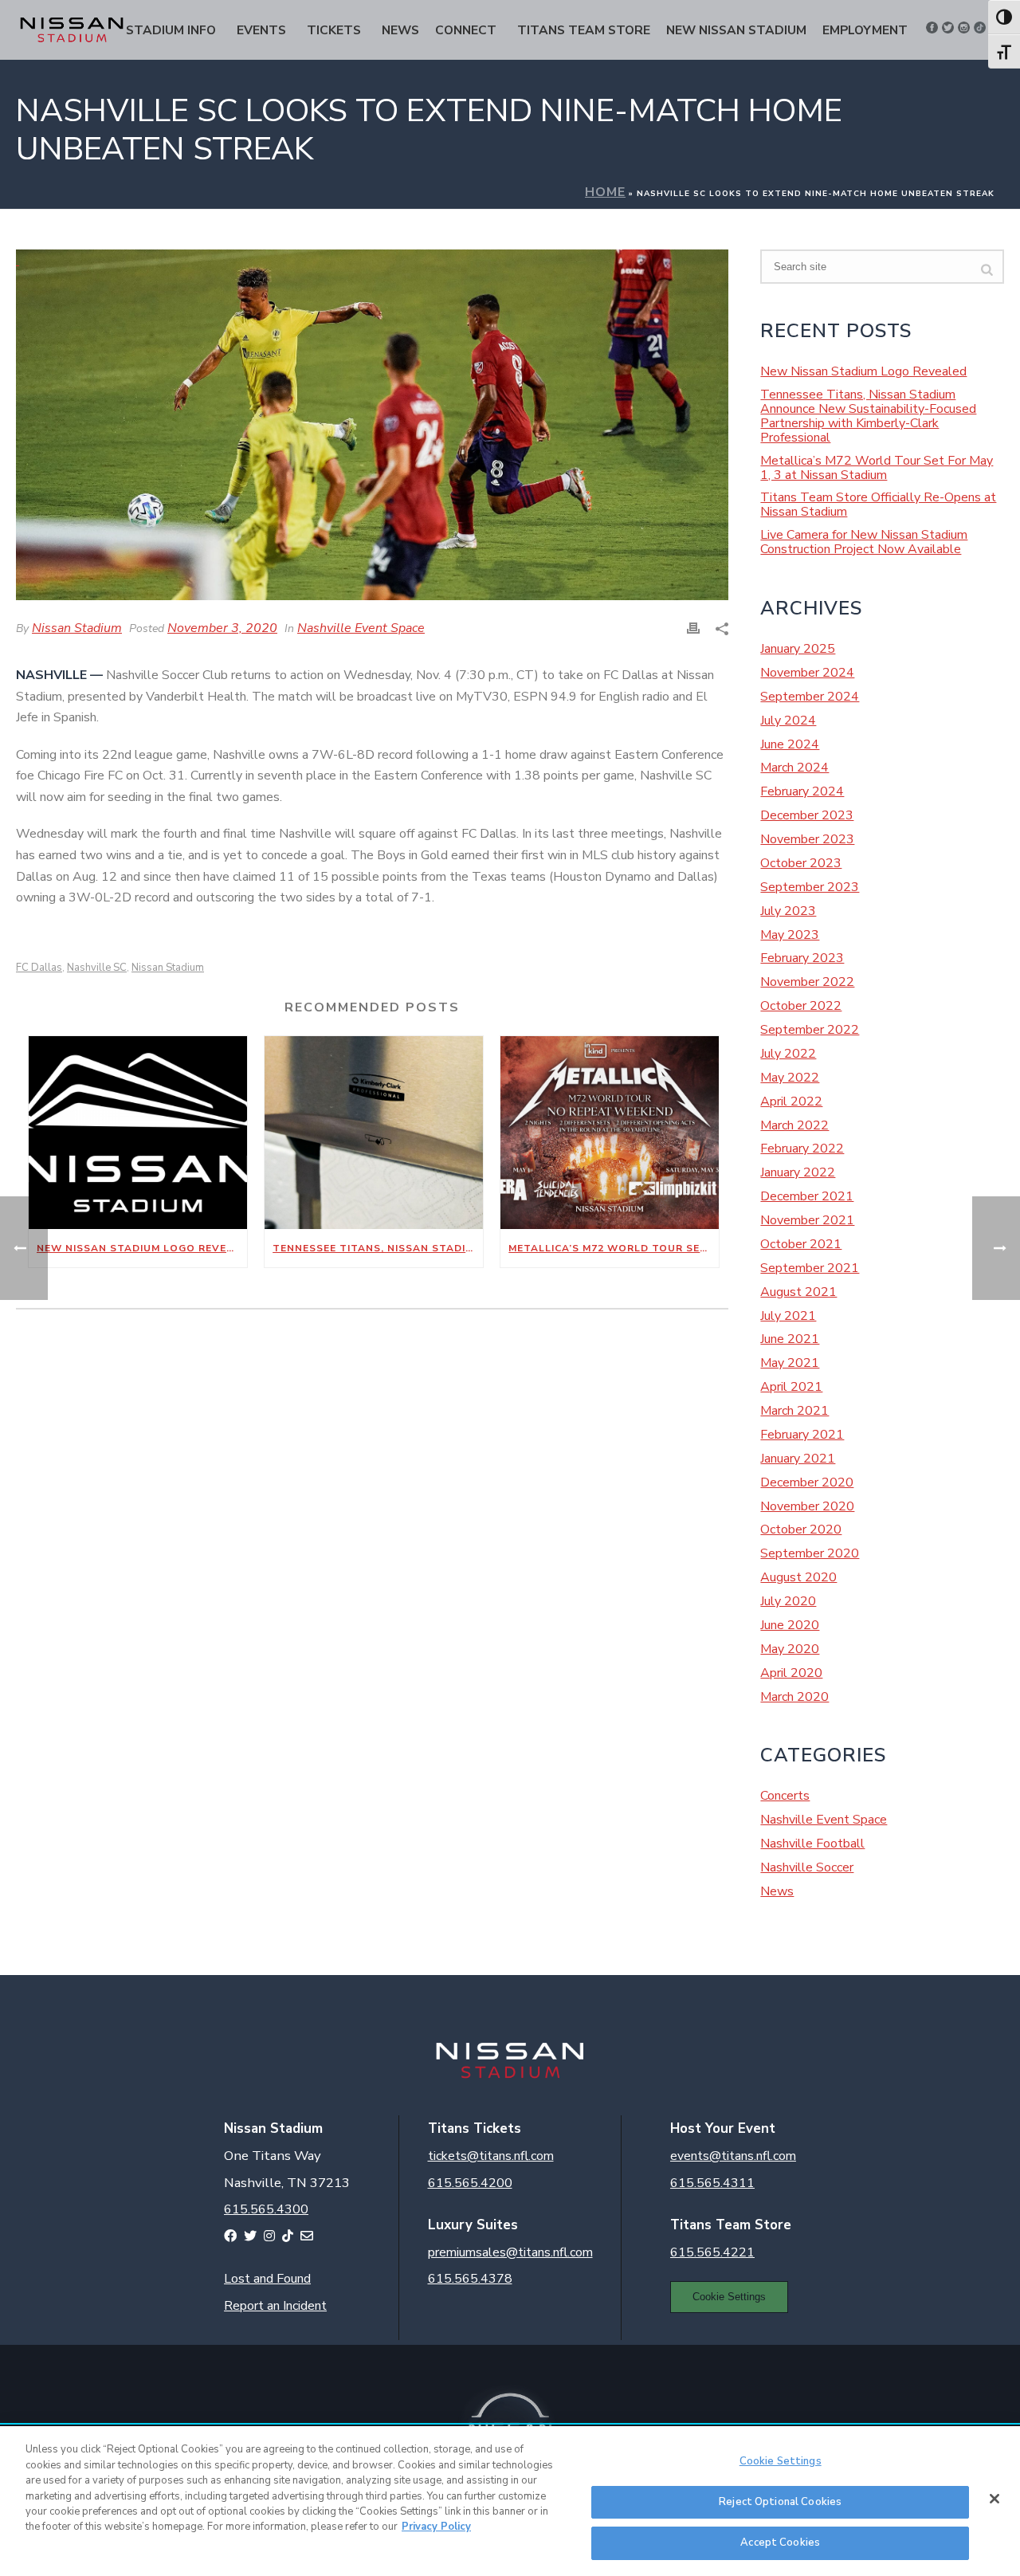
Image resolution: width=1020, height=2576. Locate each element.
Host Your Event (723, 2128)
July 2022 (788, 1054)
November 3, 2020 (222, 628)
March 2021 (794, 1411)
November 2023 (807, 839)
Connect (466, 30)
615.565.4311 (712, 2183)
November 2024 (807, 673)
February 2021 (802, 1435)
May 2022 (790, 1078)
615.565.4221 (712, 2252)
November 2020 (807, 1506)
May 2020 (790, 1649)
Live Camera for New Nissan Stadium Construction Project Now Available (864, 542)
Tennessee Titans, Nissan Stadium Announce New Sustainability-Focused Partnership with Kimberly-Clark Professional (378, 1248)
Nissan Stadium (77, 628)
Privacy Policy (436, 2527)
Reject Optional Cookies (780, 2502)
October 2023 (801, 863)
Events (261, 30)
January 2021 (798, 1459)
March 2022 (794, 1125)
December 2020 (807, 1482)
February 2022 (802, 1149)
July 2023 (788, 911)
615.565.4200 (470, 2183)
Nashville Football (812, 1844)
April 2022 (791, 1101)
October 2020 (801, 1529)
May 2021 (790, 1363)
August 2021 (798, 1292)
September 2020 (810, 1553)
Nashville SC (97, 968)
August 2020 (798, 1577)
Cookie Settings (729, 2297)
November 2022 (807, 982)
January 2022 (798, 1172)
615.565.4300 (266, 2209)
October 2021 (801, 1244)
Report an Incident (275, 2306)
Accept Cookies (780, 2543)
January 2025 (798, 649)
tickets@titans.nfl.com (491, 2156)
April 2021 (791, 1387)
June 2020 (790, 1625)
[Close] (994, 2499)
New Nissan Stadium (736, 30)
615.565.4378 (470, 2279)
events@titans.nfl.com (733, 2156)
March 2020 (794, 1697)
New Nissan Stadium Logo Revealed (142, 1248)
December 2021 (807, 1196)
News (400, 30)
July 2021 (788, 1316)
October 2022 (801, 1006)
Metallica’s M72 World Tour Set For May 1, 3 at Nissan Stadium (614, 1248)
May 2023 (790, 935)
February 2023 (802, 958)
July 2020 (788, 1601)
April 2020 (791, 1673)
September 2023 (810, 887)
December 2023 (807, 815)
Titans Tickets (475, 2128)
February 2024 (802, 791)
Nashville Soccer (807, 1867)
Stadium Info (171, 30)
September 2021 (810, 1268)
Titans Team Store (584, 30)
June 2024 (790, 744)
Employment (865, 30)
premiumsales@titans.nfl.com (510, 2252)
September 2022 (810, 1030)
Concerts (785, 1796)
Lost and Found (267, 2279)
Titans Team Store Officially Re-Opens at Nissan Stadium (878, 505)
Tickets (334, 30)
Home (605, 192)
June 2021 (790, 1339)
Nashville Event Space (361, 628)
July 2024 (788, 721)
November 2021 (807, 1220)
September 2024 (810, 697)
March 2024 (794, 768)
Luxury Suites (473, 2225)
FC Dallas (39, 968)
